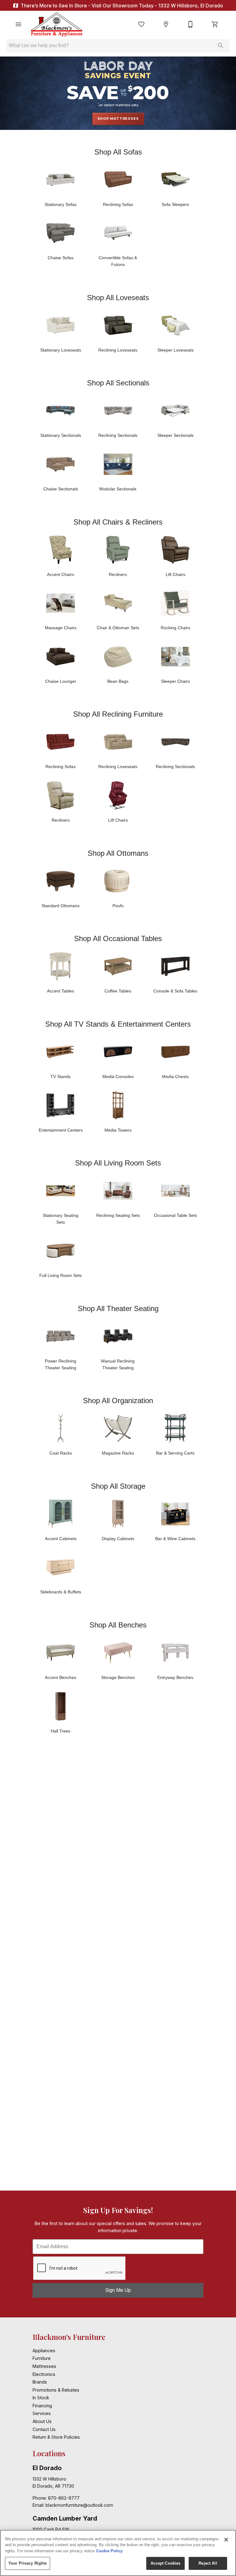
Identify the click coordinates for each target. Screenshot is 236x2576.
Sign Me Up (118, 2290)
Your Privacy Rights (28, 2563)
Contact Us (44, 2429)
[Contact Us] (191, 24)
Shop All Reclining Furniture (118, 714)
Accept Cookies (166, 2563)
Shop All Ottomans (118, 853)
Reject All (208, 2563)
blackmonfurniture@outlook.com (79, 2505)
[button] (18, 24)
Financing (42, 2406)
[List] (141, 24)
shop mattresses (118, 119)
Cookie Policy (109, 2551)
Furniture (42, 2358)
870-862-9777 (64, 2498)
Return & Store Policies (56, 2437)
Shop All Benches (118, 1625)
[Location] (166, 24)
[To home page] (57, 24)
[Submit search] (221, 46)
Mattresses (44, 2366)
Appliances (44, 2351)
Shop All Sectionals (118, 383)
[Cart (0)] (215, 24)
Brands (40, 2382)
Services (42, 2413)
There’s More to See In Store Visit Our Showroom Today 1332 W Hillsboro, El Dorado (121, 6)
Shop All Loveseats (118, 298)
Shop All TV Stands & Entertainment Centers (118, 1024)
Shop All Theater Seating (118, 1308)
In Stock (41, 2398)
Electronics (44, 2374)
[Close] (226, 2540)
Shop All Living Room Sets (118, 1163)
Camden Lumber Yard (65, 2518)
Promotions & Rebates (56, 2390)
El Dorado (47, 2468)
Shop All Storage (118, 1486)
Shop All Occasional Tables (118, 938)
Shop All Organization (118, 1401)
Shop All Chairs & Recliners (118, 522)
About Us (42, 2421)
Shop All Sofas (118, 152)
